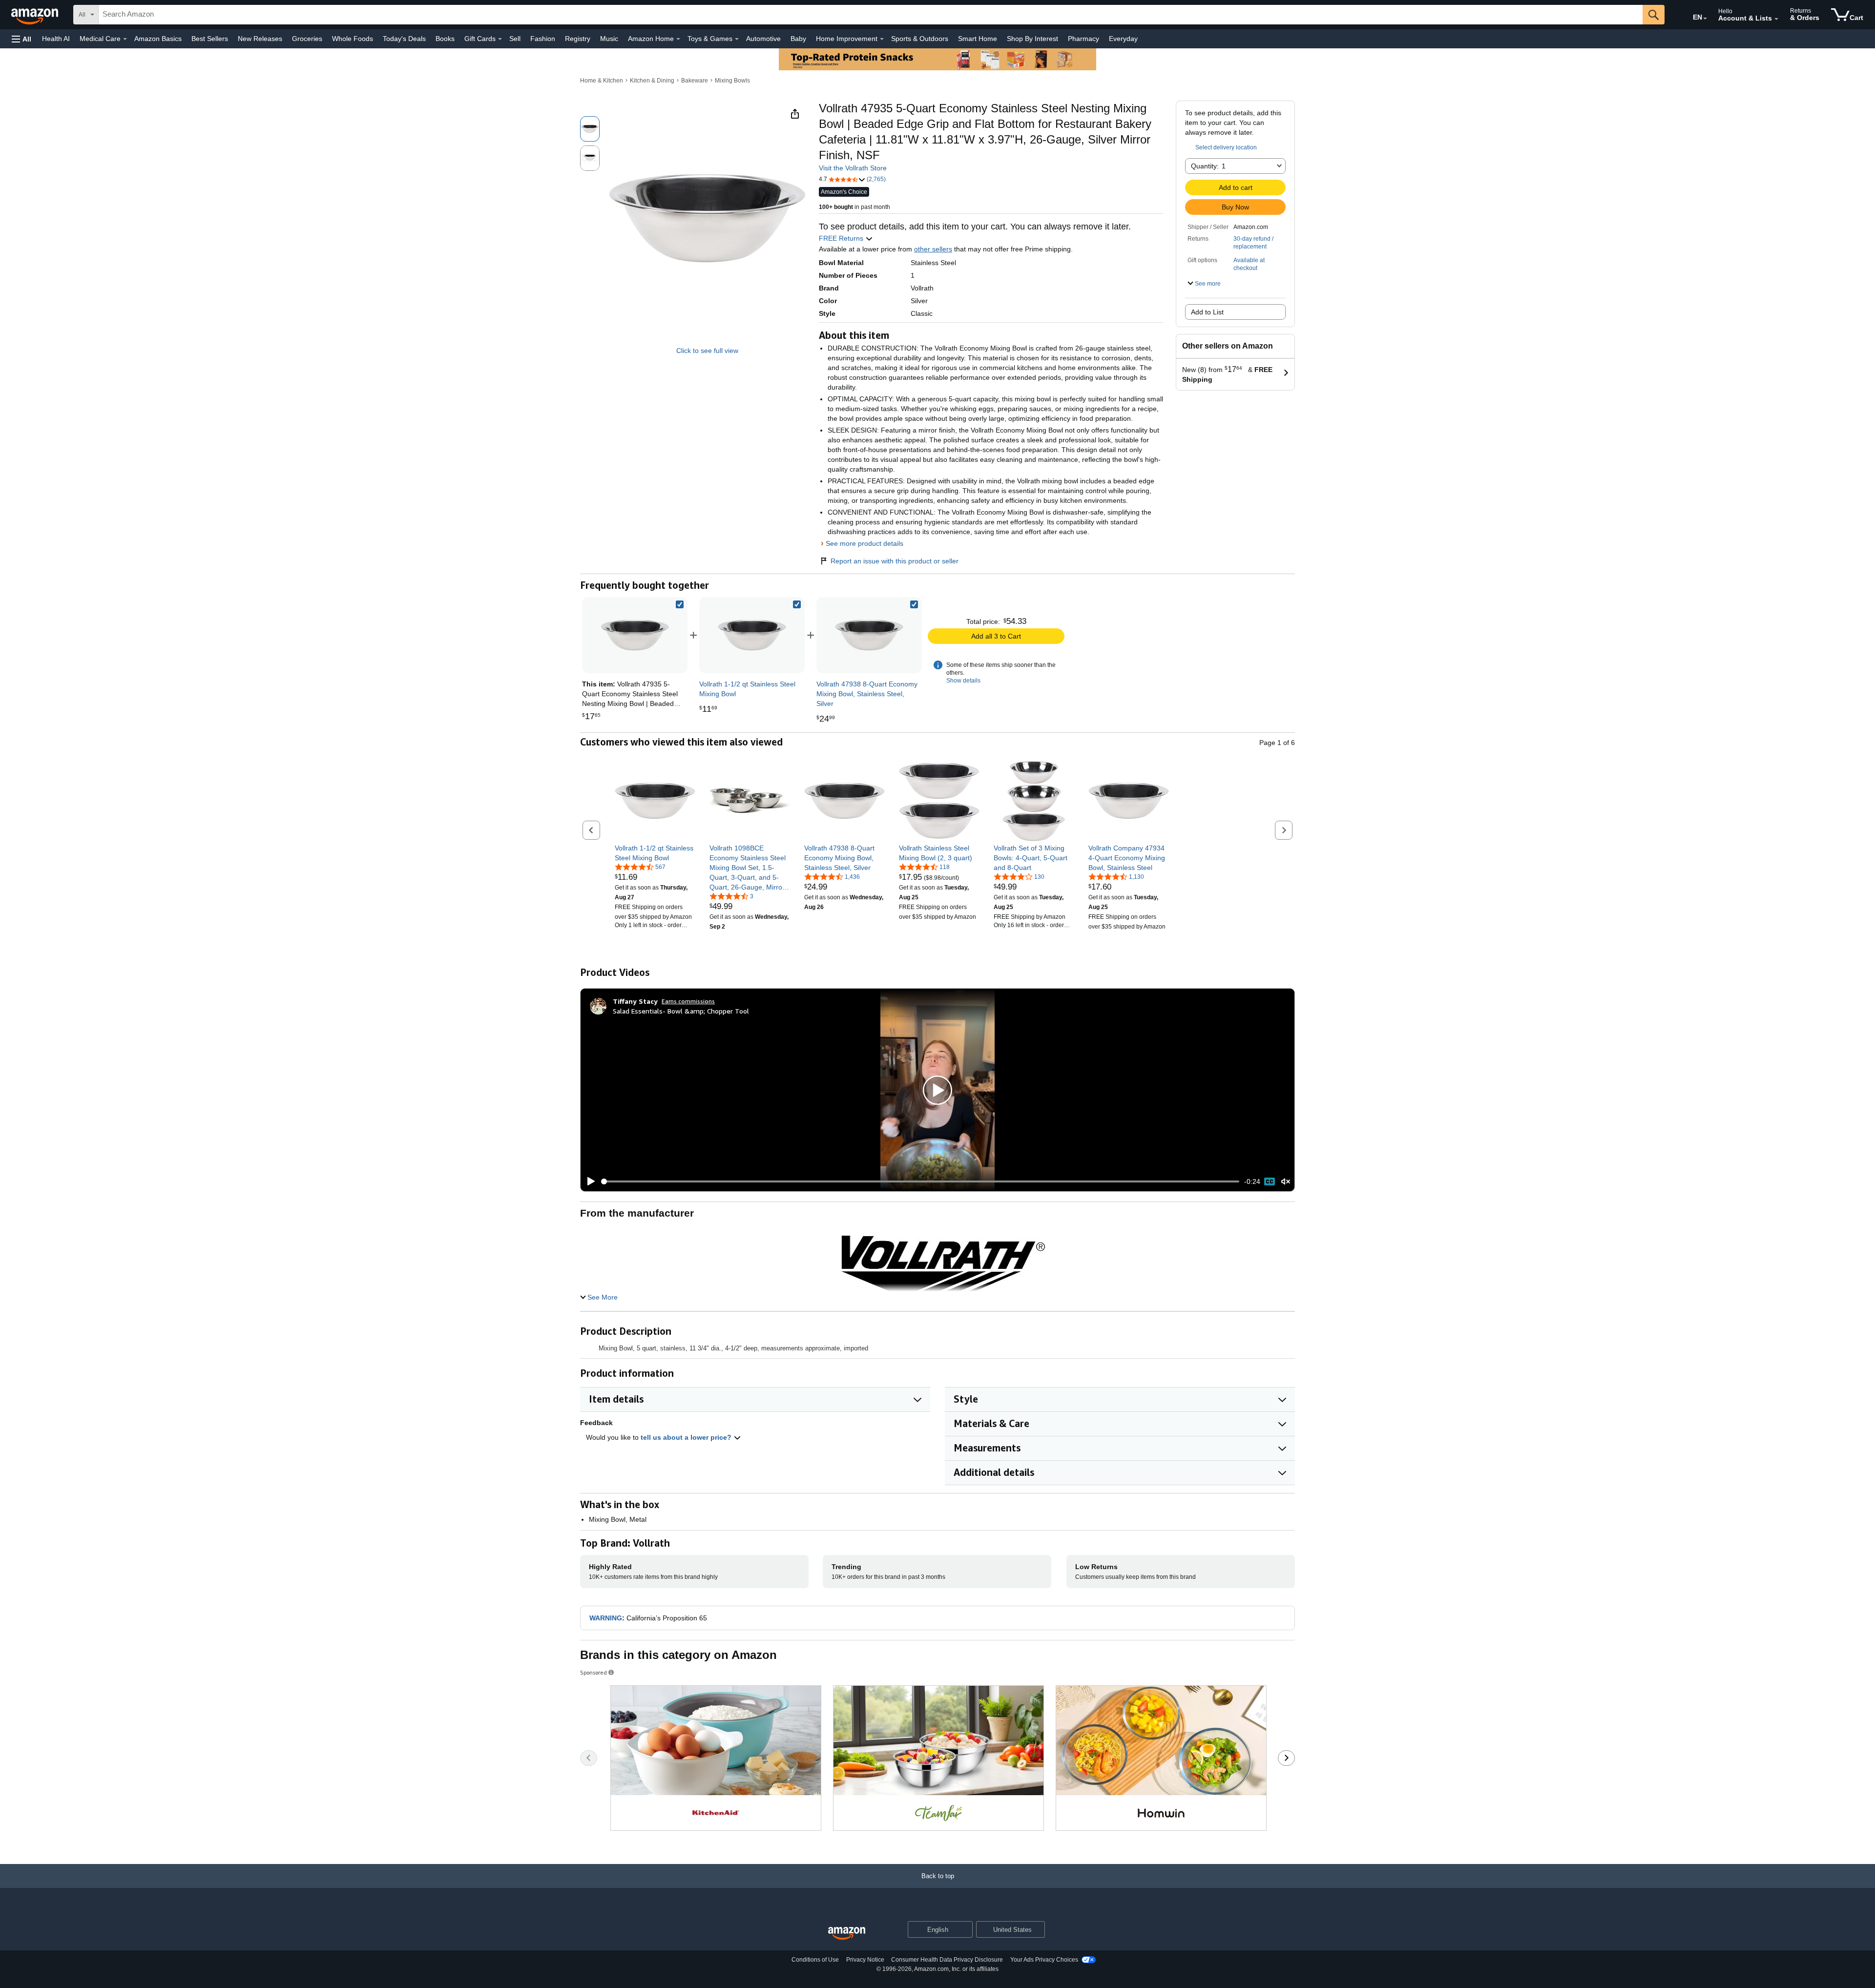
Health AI (56, 39)
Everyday (1123, 39)
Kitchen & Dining (652, 81)
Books (445, 39)
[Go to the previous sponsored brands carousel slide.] (589, 1758)
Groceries (307, 39)
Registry (578, 39)
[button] (21, 39)
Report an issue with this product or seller (895, 561)
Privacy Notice (865, 1960)
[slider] (920, 1181)
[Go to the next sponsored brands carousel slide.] (1286, 1758)
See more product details (865, 543)
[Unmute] (1286, 1182)
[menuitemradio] (1270, 1181)
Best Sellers (210, 39)
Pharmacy (1083, 39)
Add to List (1207, 312)
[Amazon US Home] (847, 1934)
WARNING (606, 1618)
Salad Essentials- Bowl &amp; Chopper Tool (681, 1011)
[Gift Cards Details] (500, 39)
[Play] (588, 1181)
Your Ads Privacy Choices (1044, 1960)
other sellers (933, 249)
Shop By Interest (1032, 39)
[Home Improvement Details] (882, 39)
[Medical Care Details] (125, 39)
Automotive (763, 39)
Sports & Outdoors (920, 39)
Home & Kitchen (602, 81)
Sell (515, 39)
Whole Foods (353, 39)
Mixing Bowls (732, 81)
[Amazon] (36, 15)
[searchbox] (871, 15)
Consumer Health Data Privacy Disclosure (947, 1960)
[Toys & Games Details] (737, 39)
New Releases (260, 39)
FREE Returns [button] (842, 238)
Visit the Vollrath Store (853, 168)
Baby (798, 39)
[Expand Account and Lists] (1776, 19)
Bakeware (695, 81)
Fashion (543, 39)
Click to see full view (707, 351)
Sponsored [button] (594, 1672)
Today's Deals (404, 39)
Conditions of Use (815, 1960)
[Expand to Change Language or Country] (1705, 19)
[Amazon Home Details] (678, 39)
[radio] (590, 129)
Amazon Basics (158, 39)
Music (609, 39)
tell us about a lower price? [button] (687, 1437)
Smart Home (978, 39)
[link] (752, 635)
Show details (963, 681)
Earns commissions (688, 1001)
